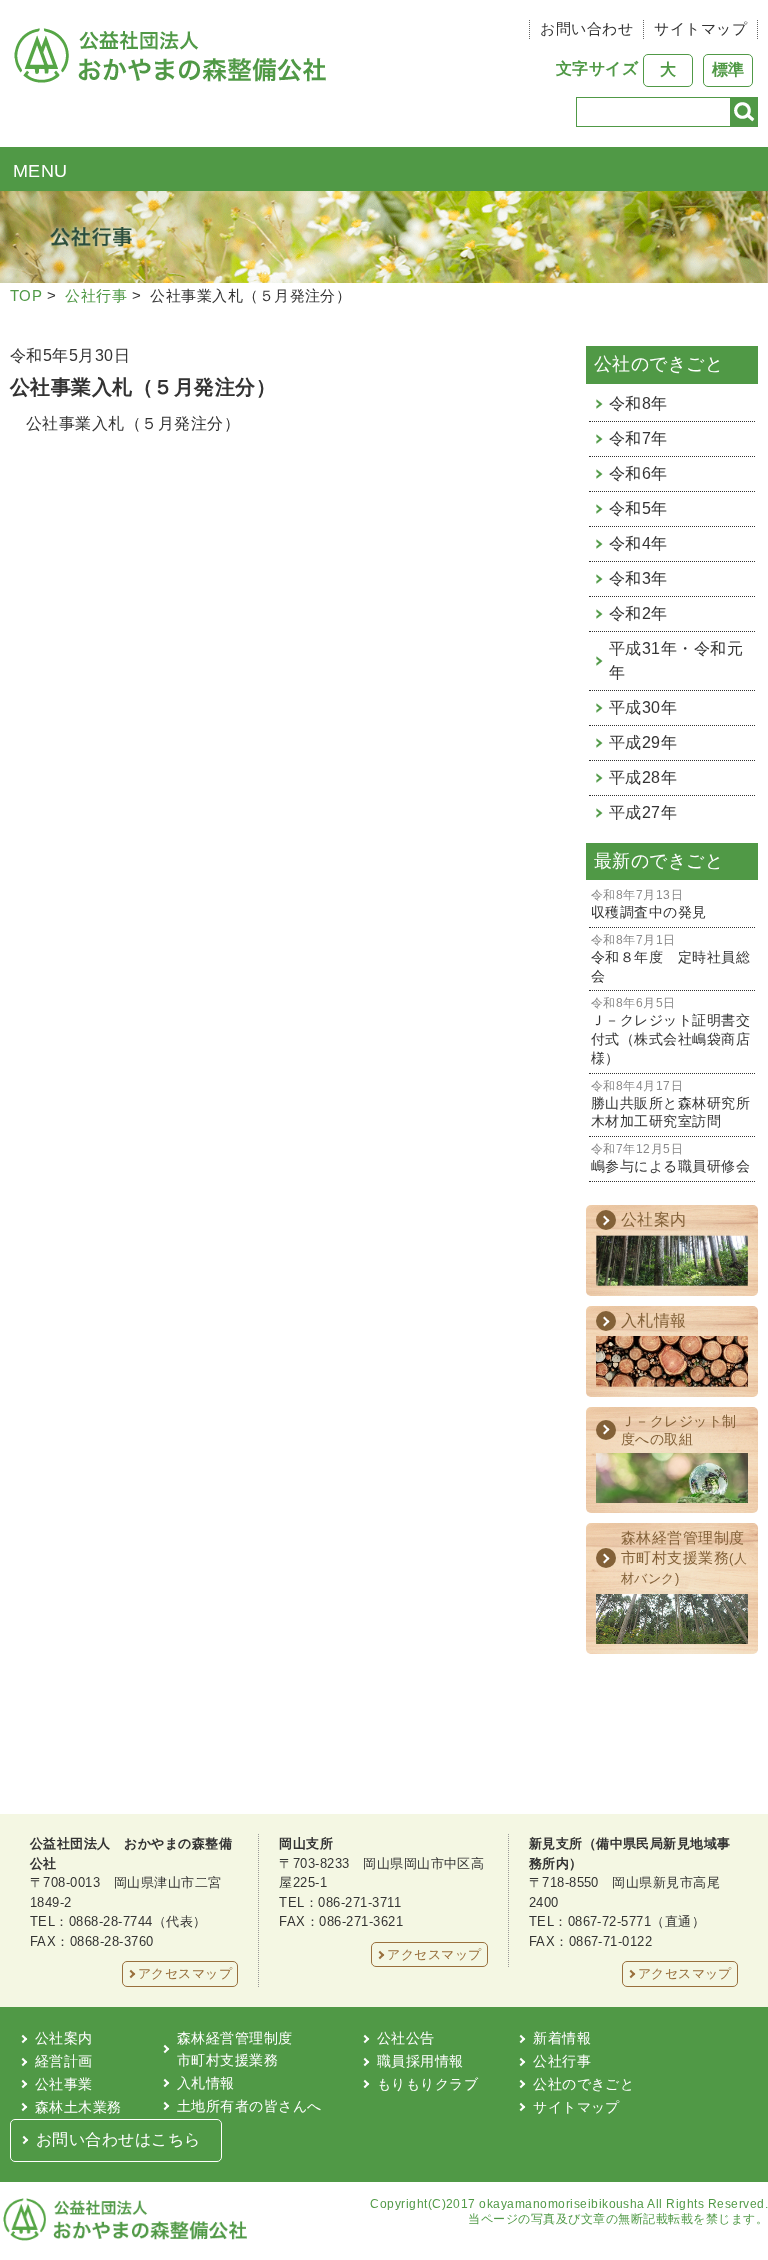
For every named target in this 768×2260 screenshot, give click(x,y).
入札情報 (206, 2083)
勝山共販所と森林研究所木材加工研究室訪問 (670, 1105)
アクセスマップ (185, 1973)
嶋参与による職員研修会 (670, 1158)
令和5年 (638, 508)
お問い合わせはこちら (118, 2139)
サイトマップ (700, 28)
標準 (728, 69)
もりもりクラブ (427, 2084)
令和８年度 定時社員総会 (670, 959)
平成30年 (643, 707)
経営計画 (64, 2061)
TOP (26, 295)
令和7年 (638, 438)
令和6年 (638, 473)
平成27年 (643, 812)
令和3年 (638, 578)
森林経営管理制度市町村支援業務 (235, 2049)
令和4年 (638, 543)
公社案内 (64, 2038)
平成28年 (643, 777)
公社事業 (64, 2084)
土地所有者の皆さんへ (249, 2106)
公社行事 (96, 295)
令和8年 (638, 403)
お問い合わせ (586, 28)
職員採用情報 (420, 2061)
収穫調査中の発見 (649, 904)
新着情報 (562, 2038)
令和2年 (638, 613)
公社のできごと (583, 2084)
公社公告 (406, 2038)
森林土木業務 (78, 2107)
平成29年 (643, 742)
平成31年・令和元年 (676, 660)
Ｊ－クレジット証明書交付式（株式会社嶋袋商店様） (670, 1031)
